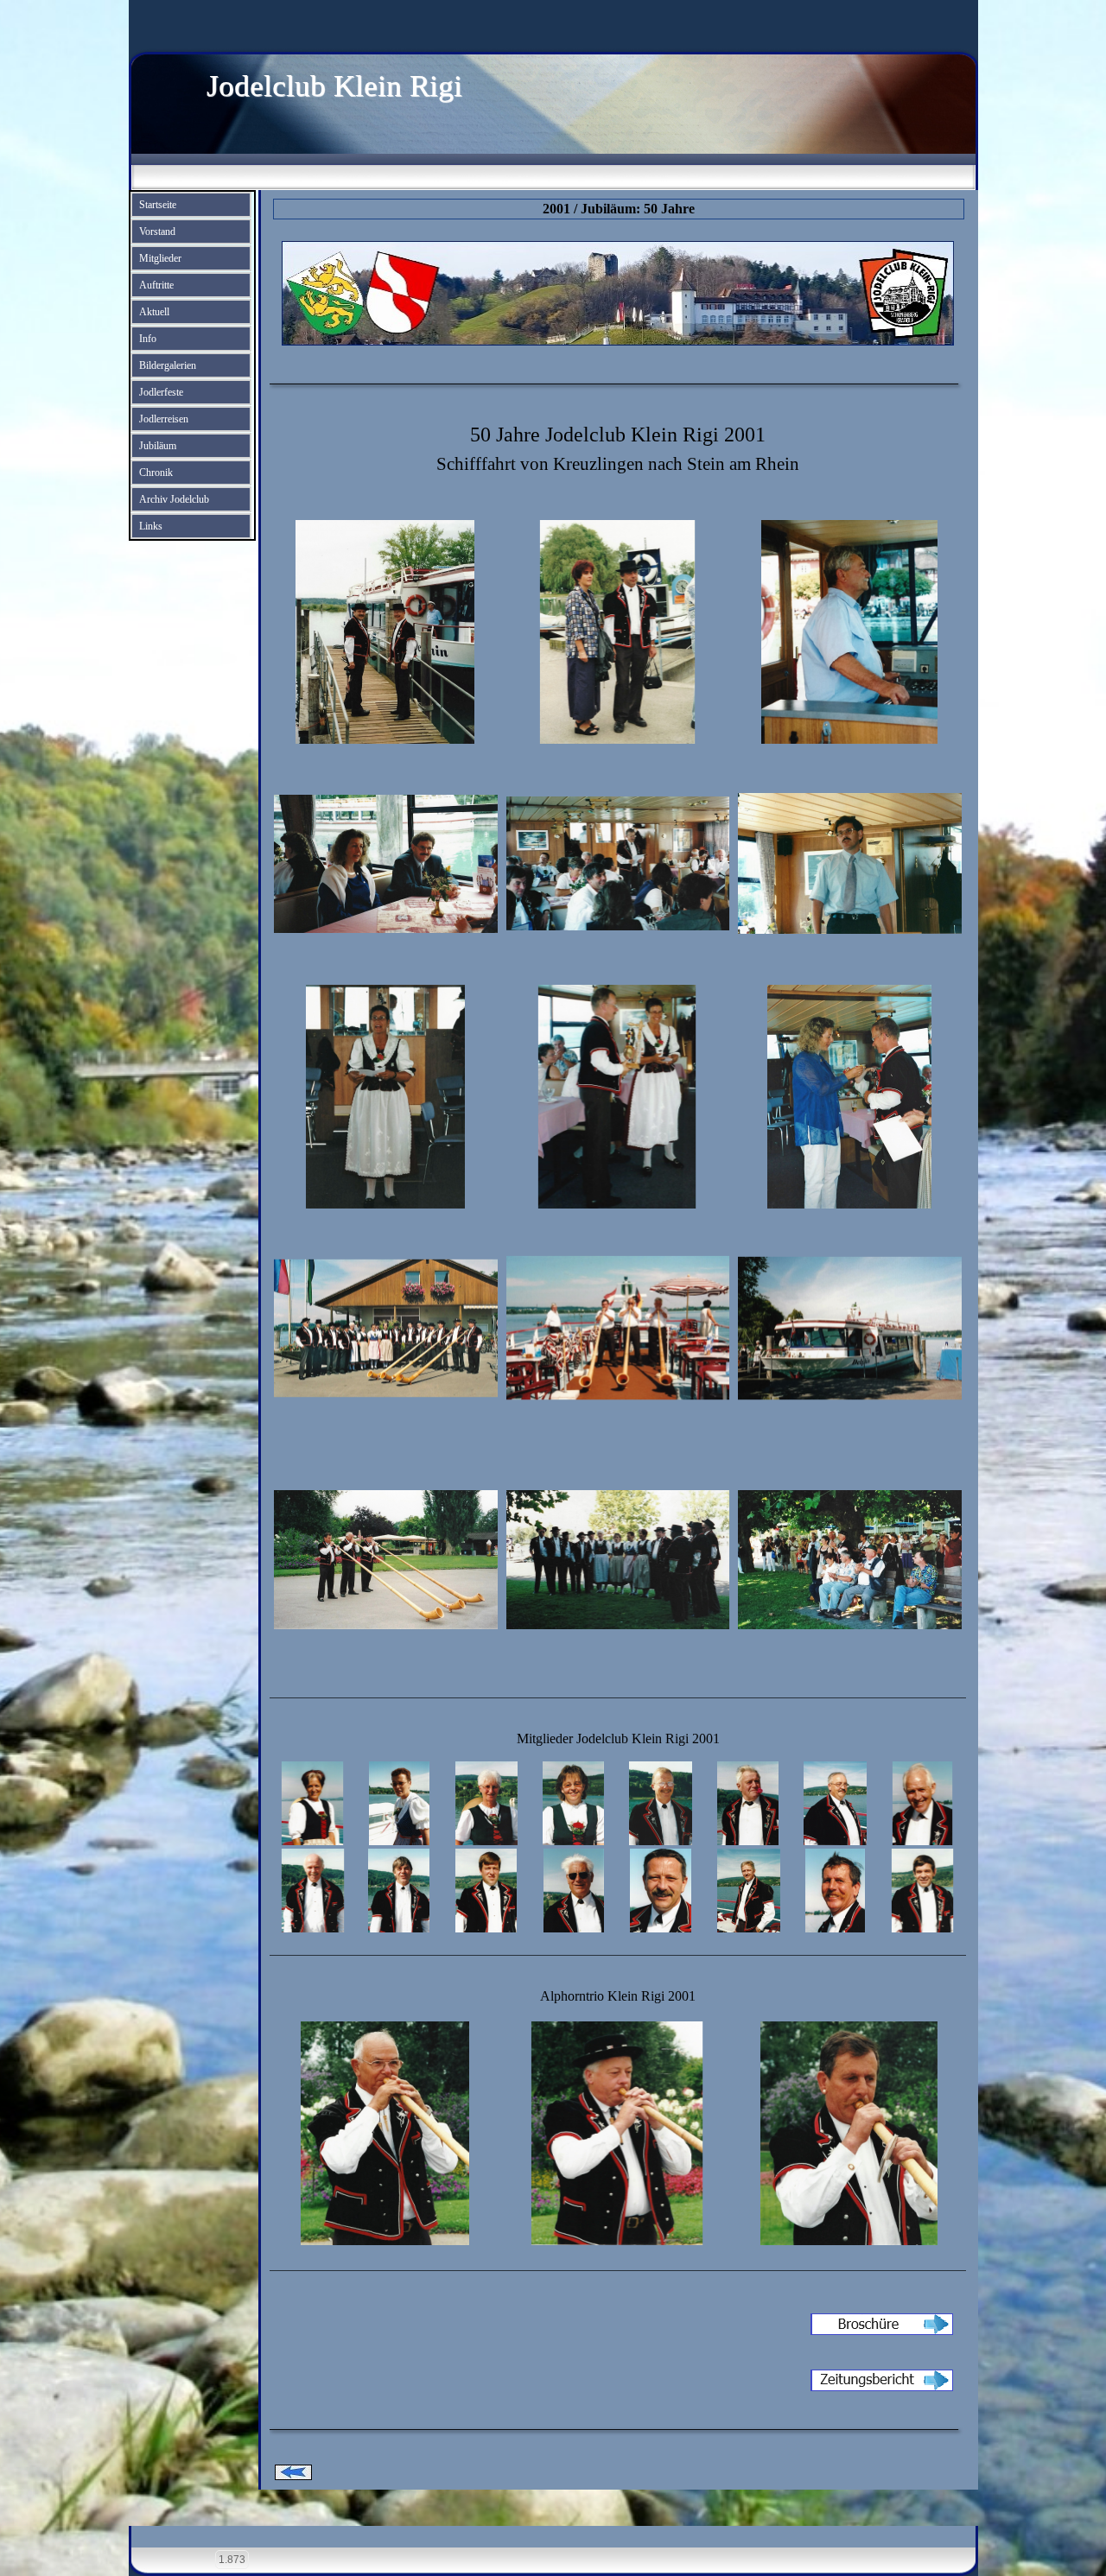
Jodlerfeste (161, 392)
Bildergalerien (168, 365)
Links (151, 526)
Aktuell (154, 312)
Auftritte (156, 285)
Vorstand (157, 232)
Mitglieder (160, 258)
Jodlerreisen (164, 419)
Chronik (156, 473)
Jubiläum (158, 446)
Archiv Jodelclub (174, 499)
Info (148, 339)
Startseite (158, 205)
